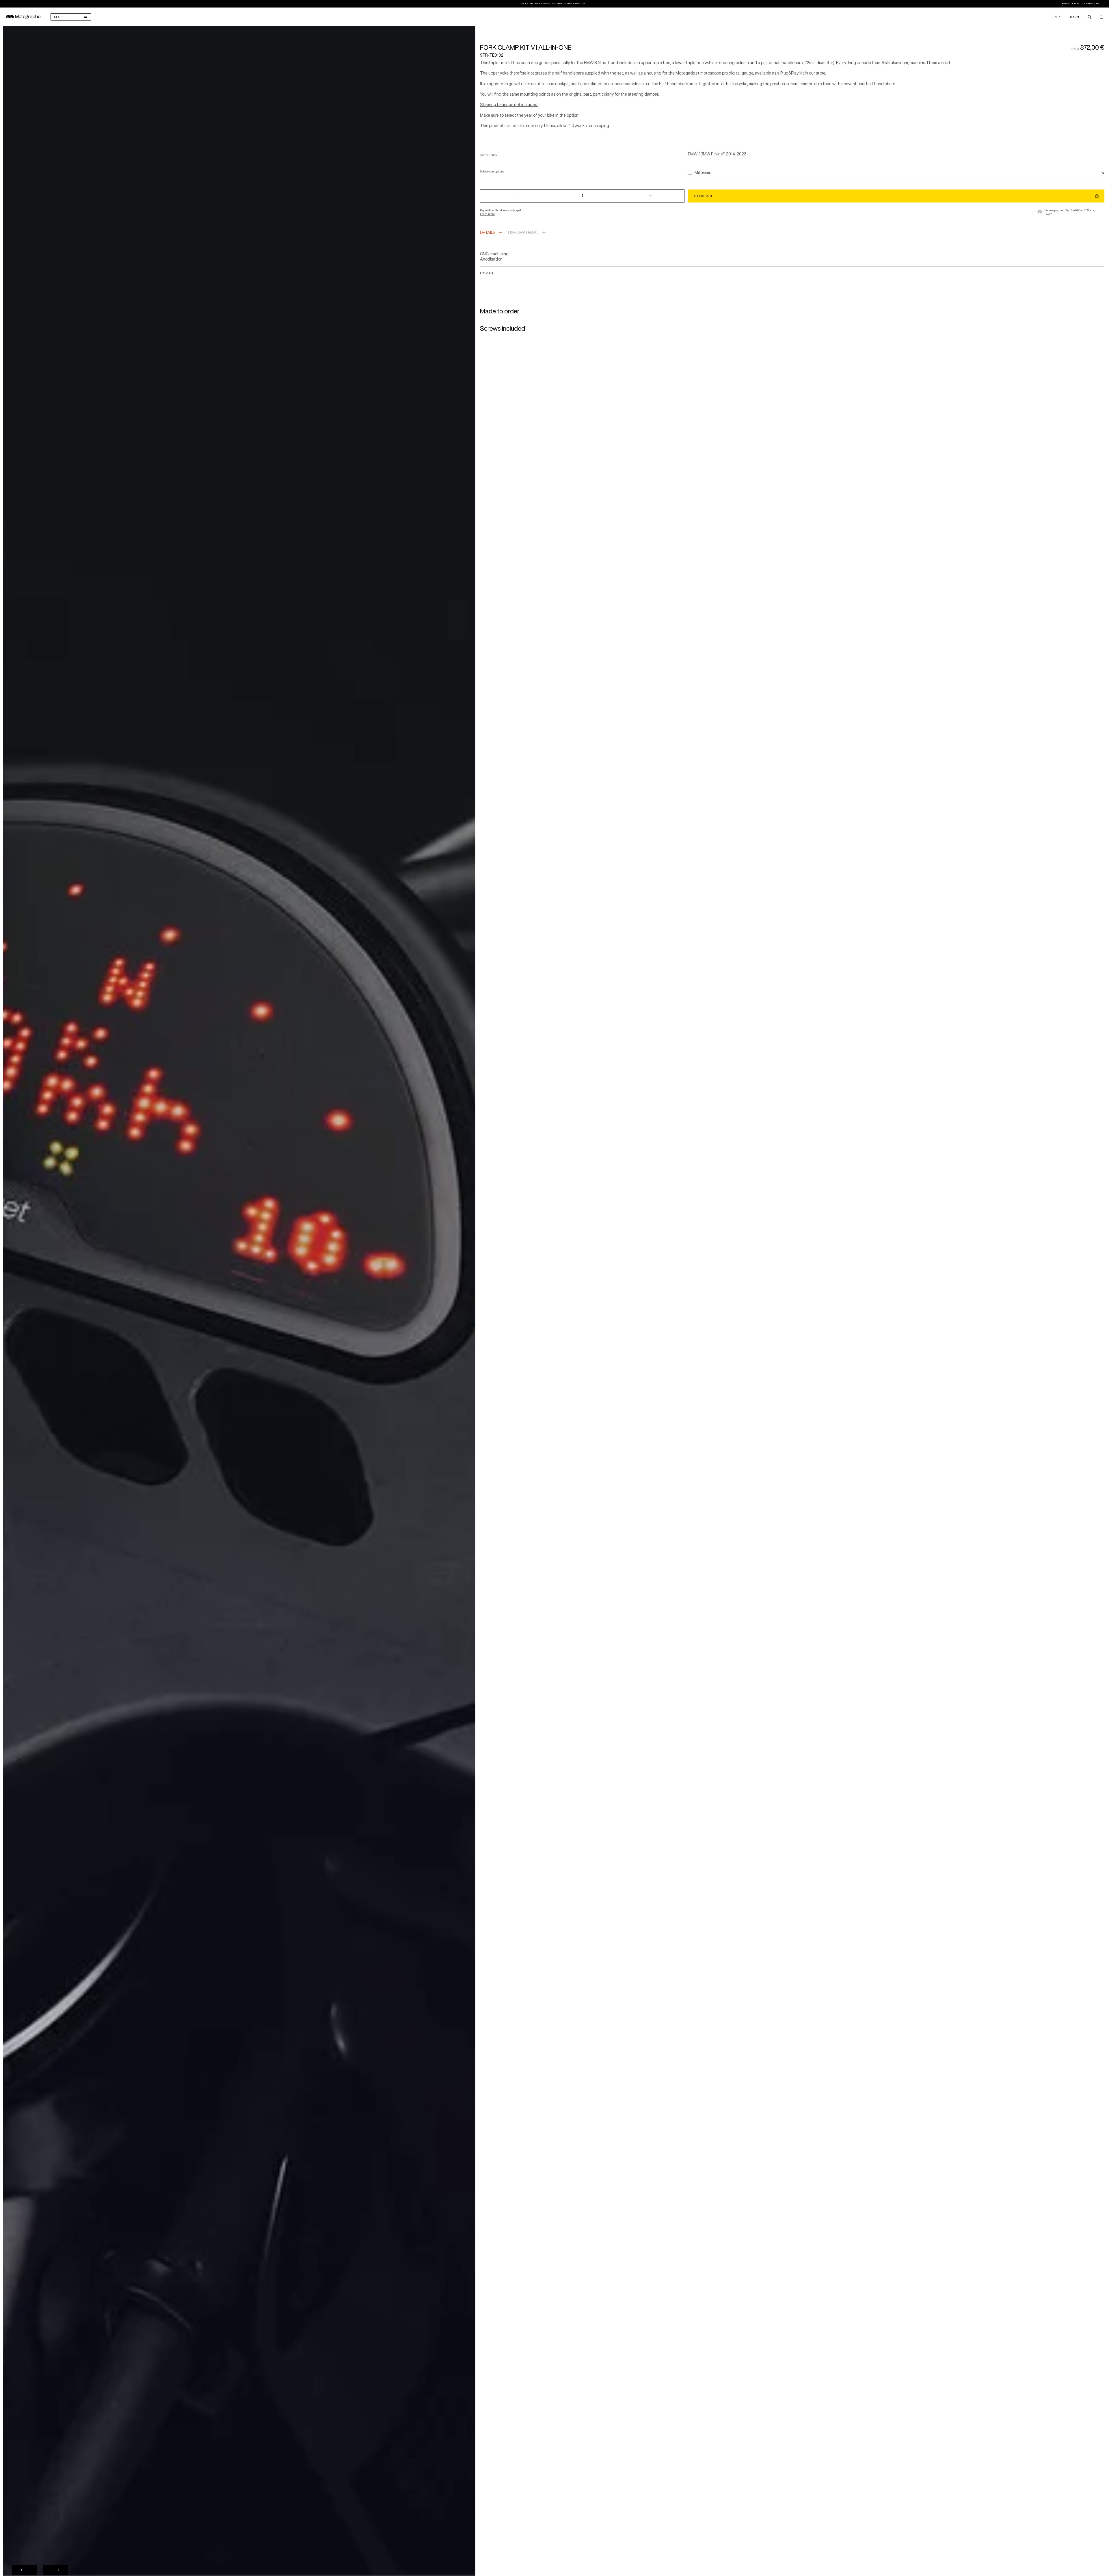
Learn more (487, 214)
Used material (523, 233)
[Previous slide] (25, 2570)
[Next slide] (56, 2570)
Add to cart (703, 196)
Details (488, 233)
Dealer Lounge (1070, 4)
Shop (58, 17)
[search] (1089, 17)
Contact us (1092, 4)
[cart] (1101, 17)
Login (1074, 17)
